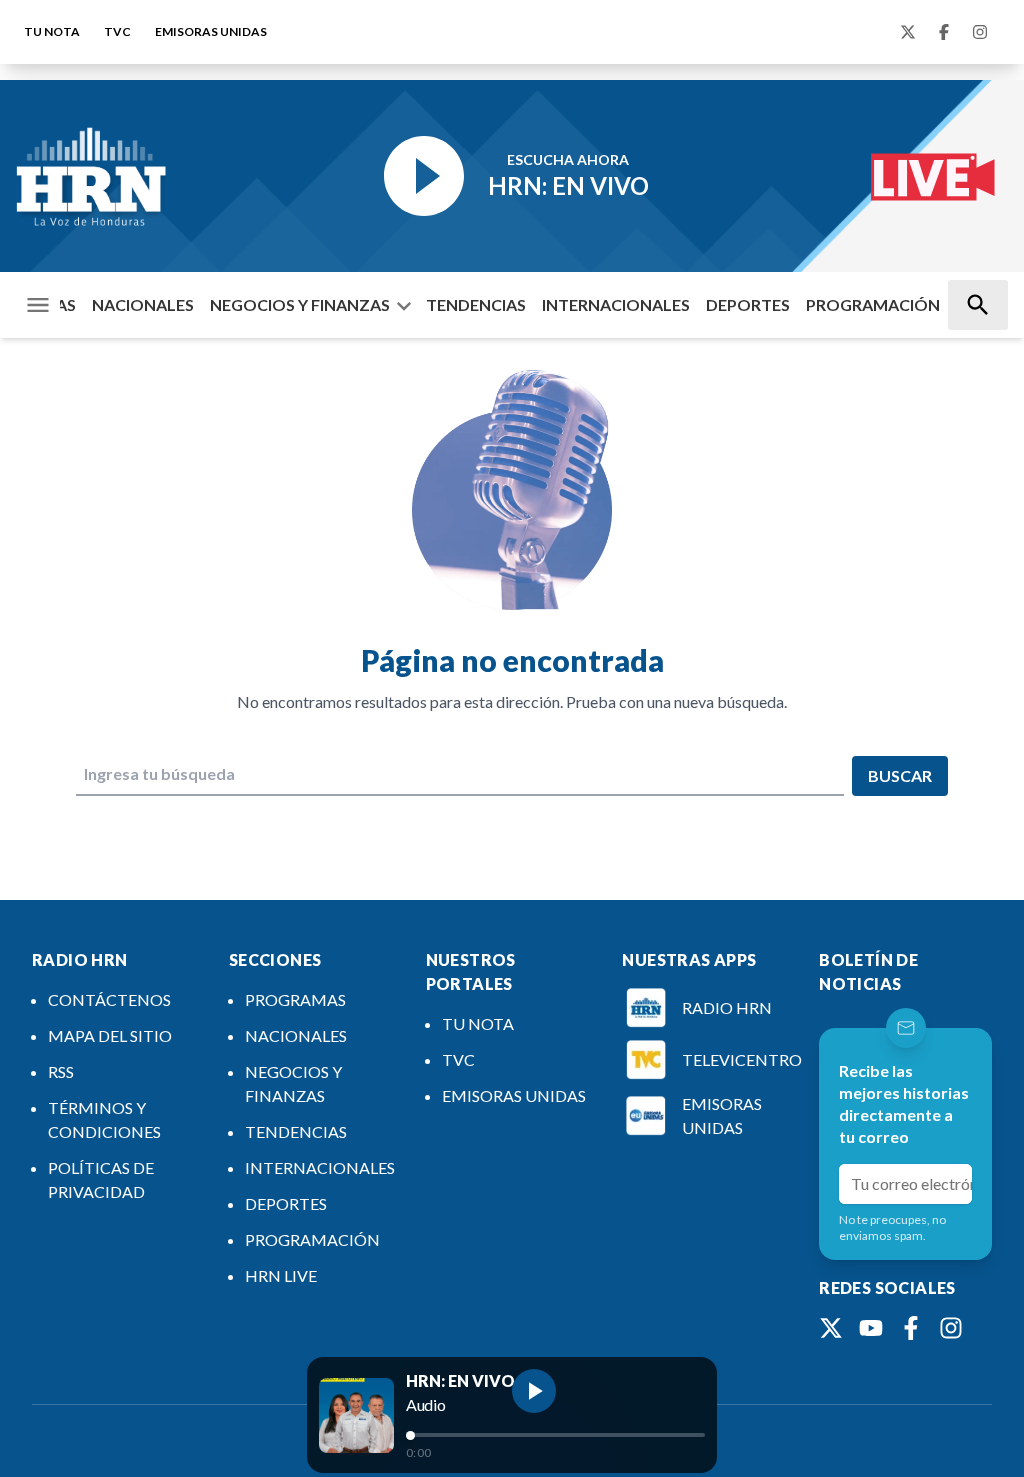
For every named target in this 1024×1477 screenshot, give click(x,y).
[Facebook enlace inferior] (911, 1328)
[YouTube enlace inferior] (871, 1328)
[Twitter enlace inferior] (831, 1328)
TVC (117, 31)
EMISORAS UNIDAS (211, 31)
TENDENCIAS (476, 304)
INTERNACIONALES (616, 304)
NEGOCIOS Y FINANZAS (300, 304)
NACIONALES (143, 304)
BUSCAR (900, 775)
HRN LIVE (281, 1275)
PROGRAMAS (295, 999)
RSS (61, 1071)
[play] (534, 1391)
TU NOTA (52, 31)
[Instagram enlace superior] (980, 32)
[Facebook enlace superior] (944, 32)
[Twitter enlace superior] (908, 32)
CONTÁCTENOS (109, 999)
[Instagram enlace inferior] (951, 1328)
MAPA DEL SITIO (110, 1035)
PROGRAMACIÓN (873, 304)
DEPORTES (748, 304)
